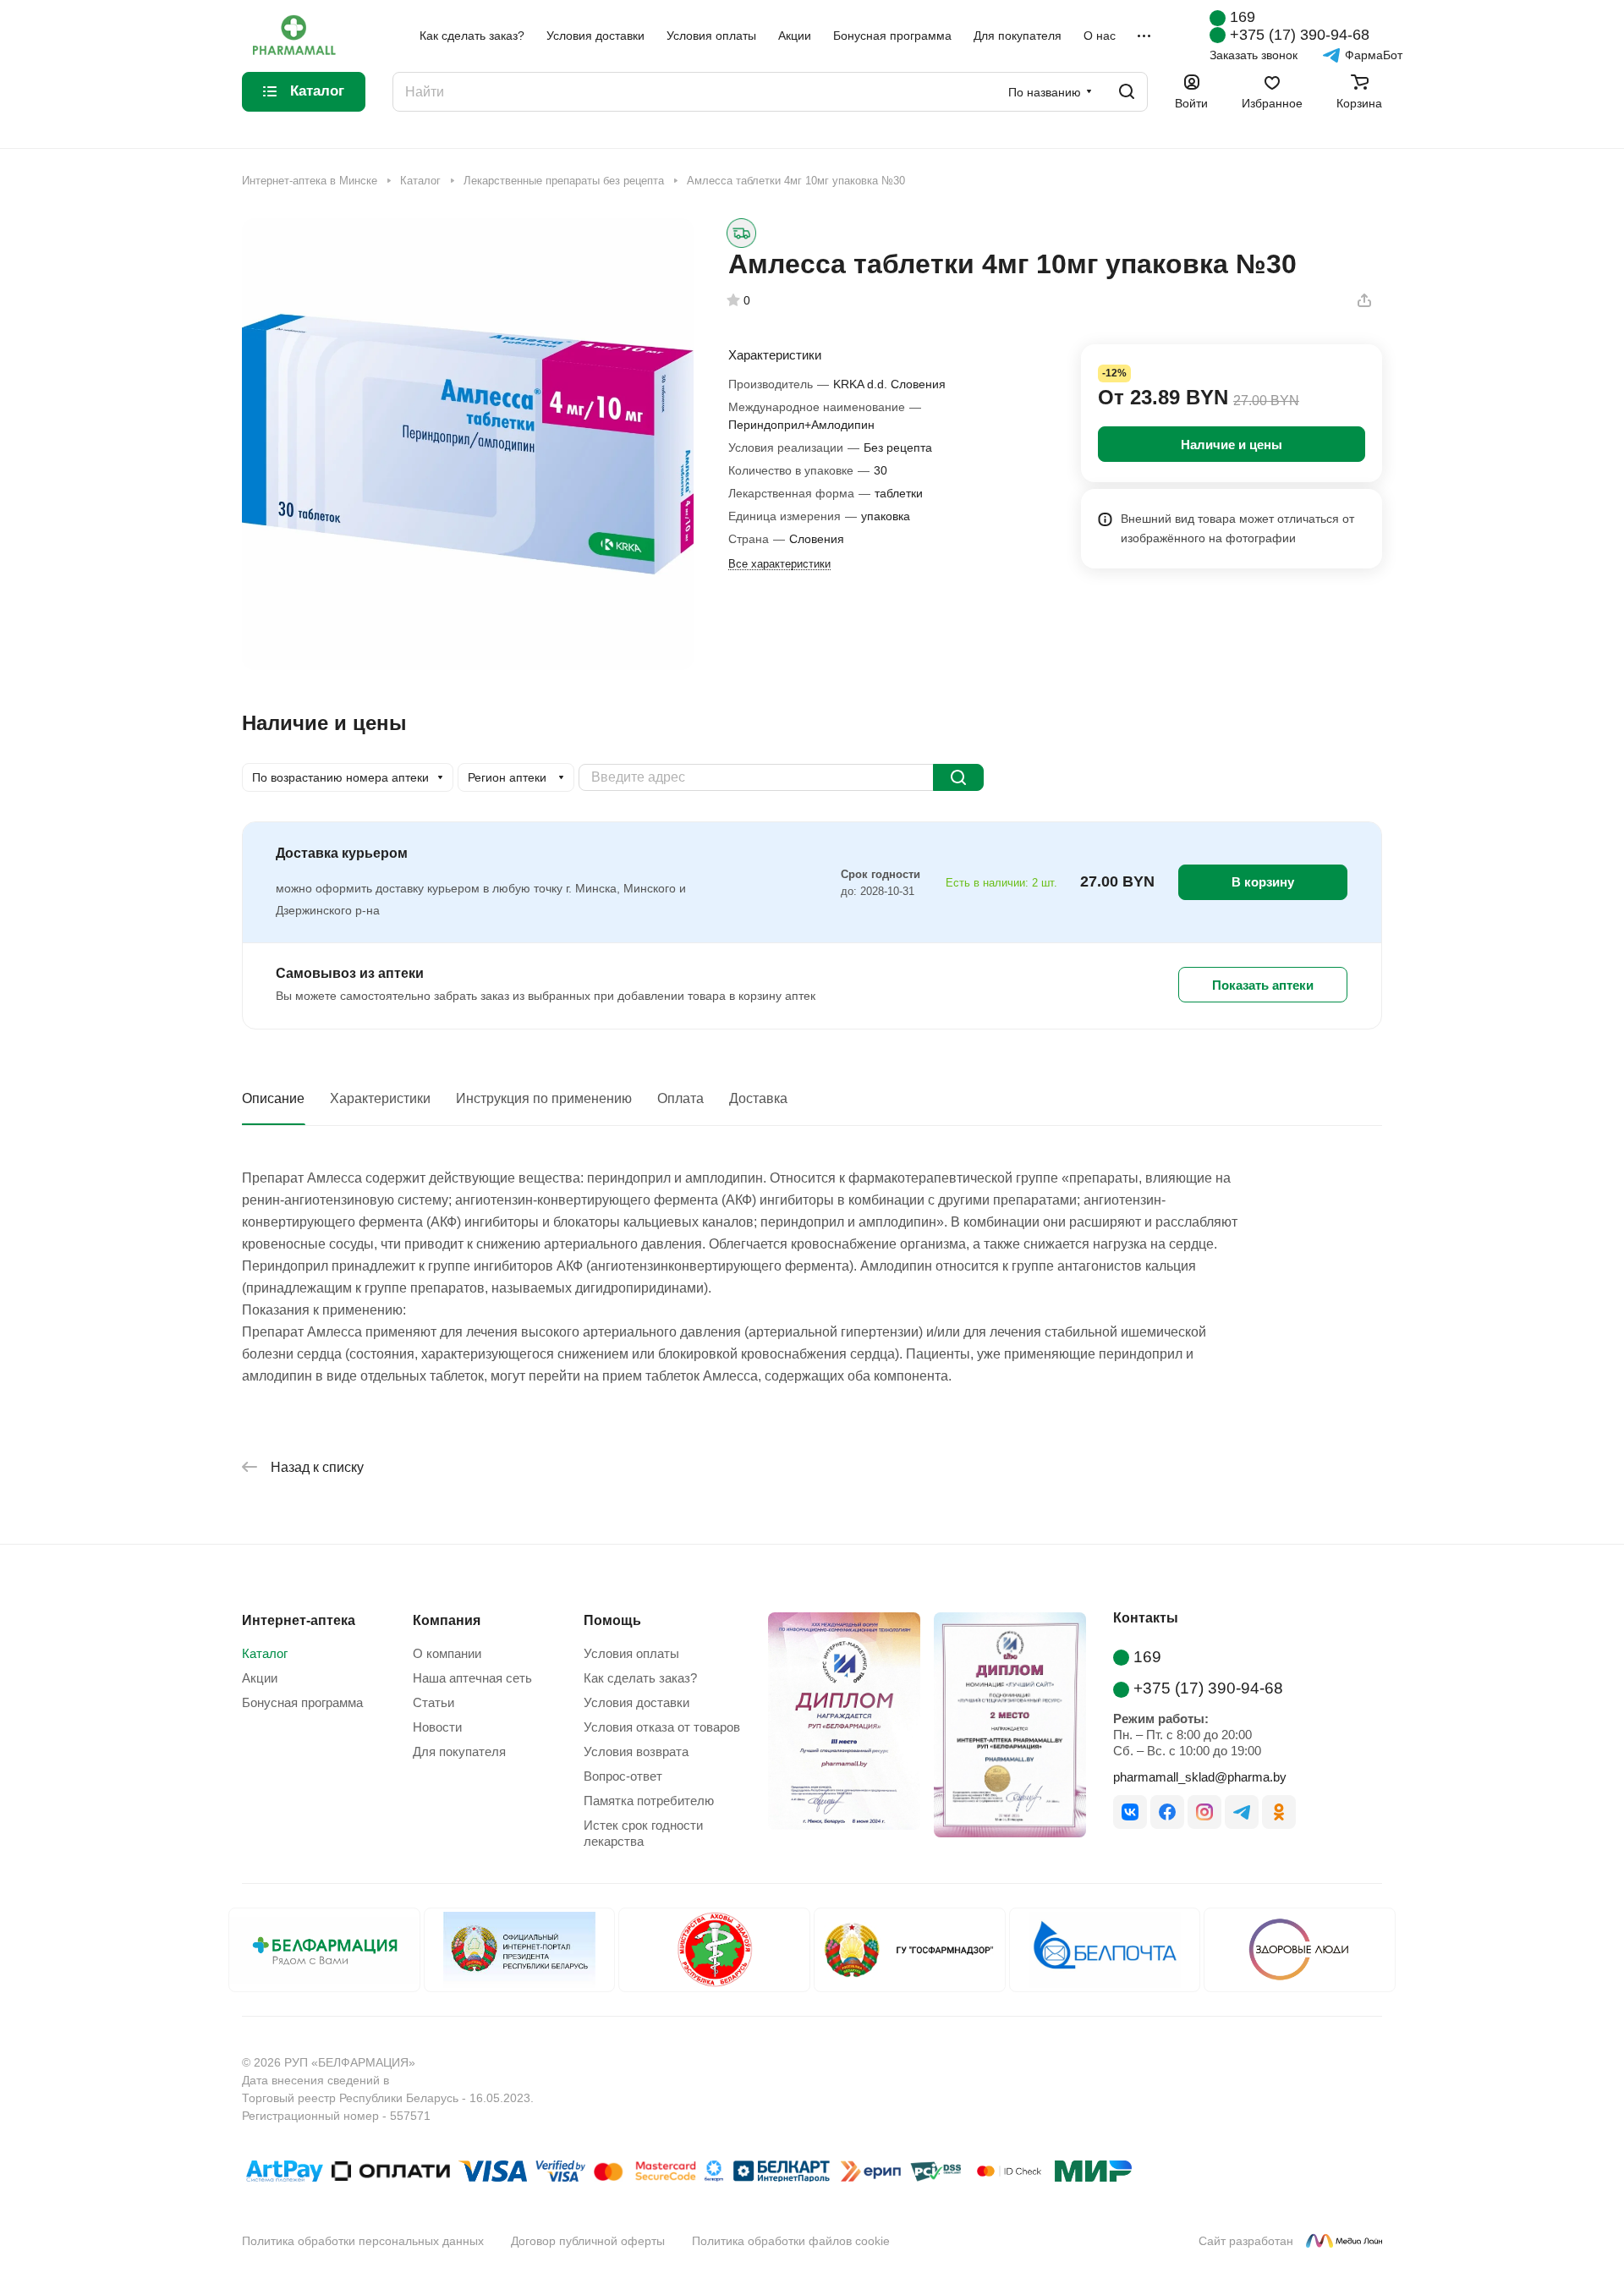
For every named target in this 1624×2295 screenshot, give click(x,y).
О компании (447, 1653)
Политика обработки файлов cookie (791, 2241)
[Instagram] (1204, 1812)
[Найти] (1127, 92)
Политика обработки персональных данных (363, 2241)
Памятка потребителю (649, 1801)
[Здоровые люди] (1300, 1950)
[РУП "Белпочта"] (1105, 1950)
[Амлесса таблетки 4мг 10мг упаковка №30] (468, 444)
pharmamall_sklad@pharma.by (1200, 1777)
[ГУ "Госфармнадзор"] (910, 1950)
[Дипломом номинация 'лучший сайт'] (1003, 1728)
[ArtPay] (285, 2174)
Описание (273, 1098)
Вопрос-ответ (623, 1776)
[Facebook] (1167, 1812)
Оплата (680, 1098)
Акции (260, 1678)
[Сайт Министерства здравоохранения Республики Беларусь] (714, 1950)
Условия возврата (636, 1751)
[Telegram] (1242, 1812)
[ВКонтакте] (1130, 1812)
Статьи (433, 1702)
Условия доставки (636, 1702)
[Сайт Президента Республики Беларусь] (520, 1950)
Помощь (612, 1620)
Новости (437, 1727)
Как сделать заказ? (640, 1678)
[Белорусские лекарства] (324, 1950)
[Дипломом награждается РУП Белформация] (837, 1728)
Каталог (265, 1653)
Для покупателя (459, 1751)
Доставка (758, 1098)
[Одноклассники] (1279, 1812)
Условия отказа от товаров (662, 1727)
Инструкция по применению (544, 1098)
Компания (447, 1620)
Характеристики (380, 1098)
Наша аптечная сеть (472, 1678)
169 (1243, 17)
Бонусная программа (302, 1702)
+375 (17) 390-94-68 (1300, 35)
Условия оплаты (631, 1653)
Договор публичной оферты (588, 2241)
